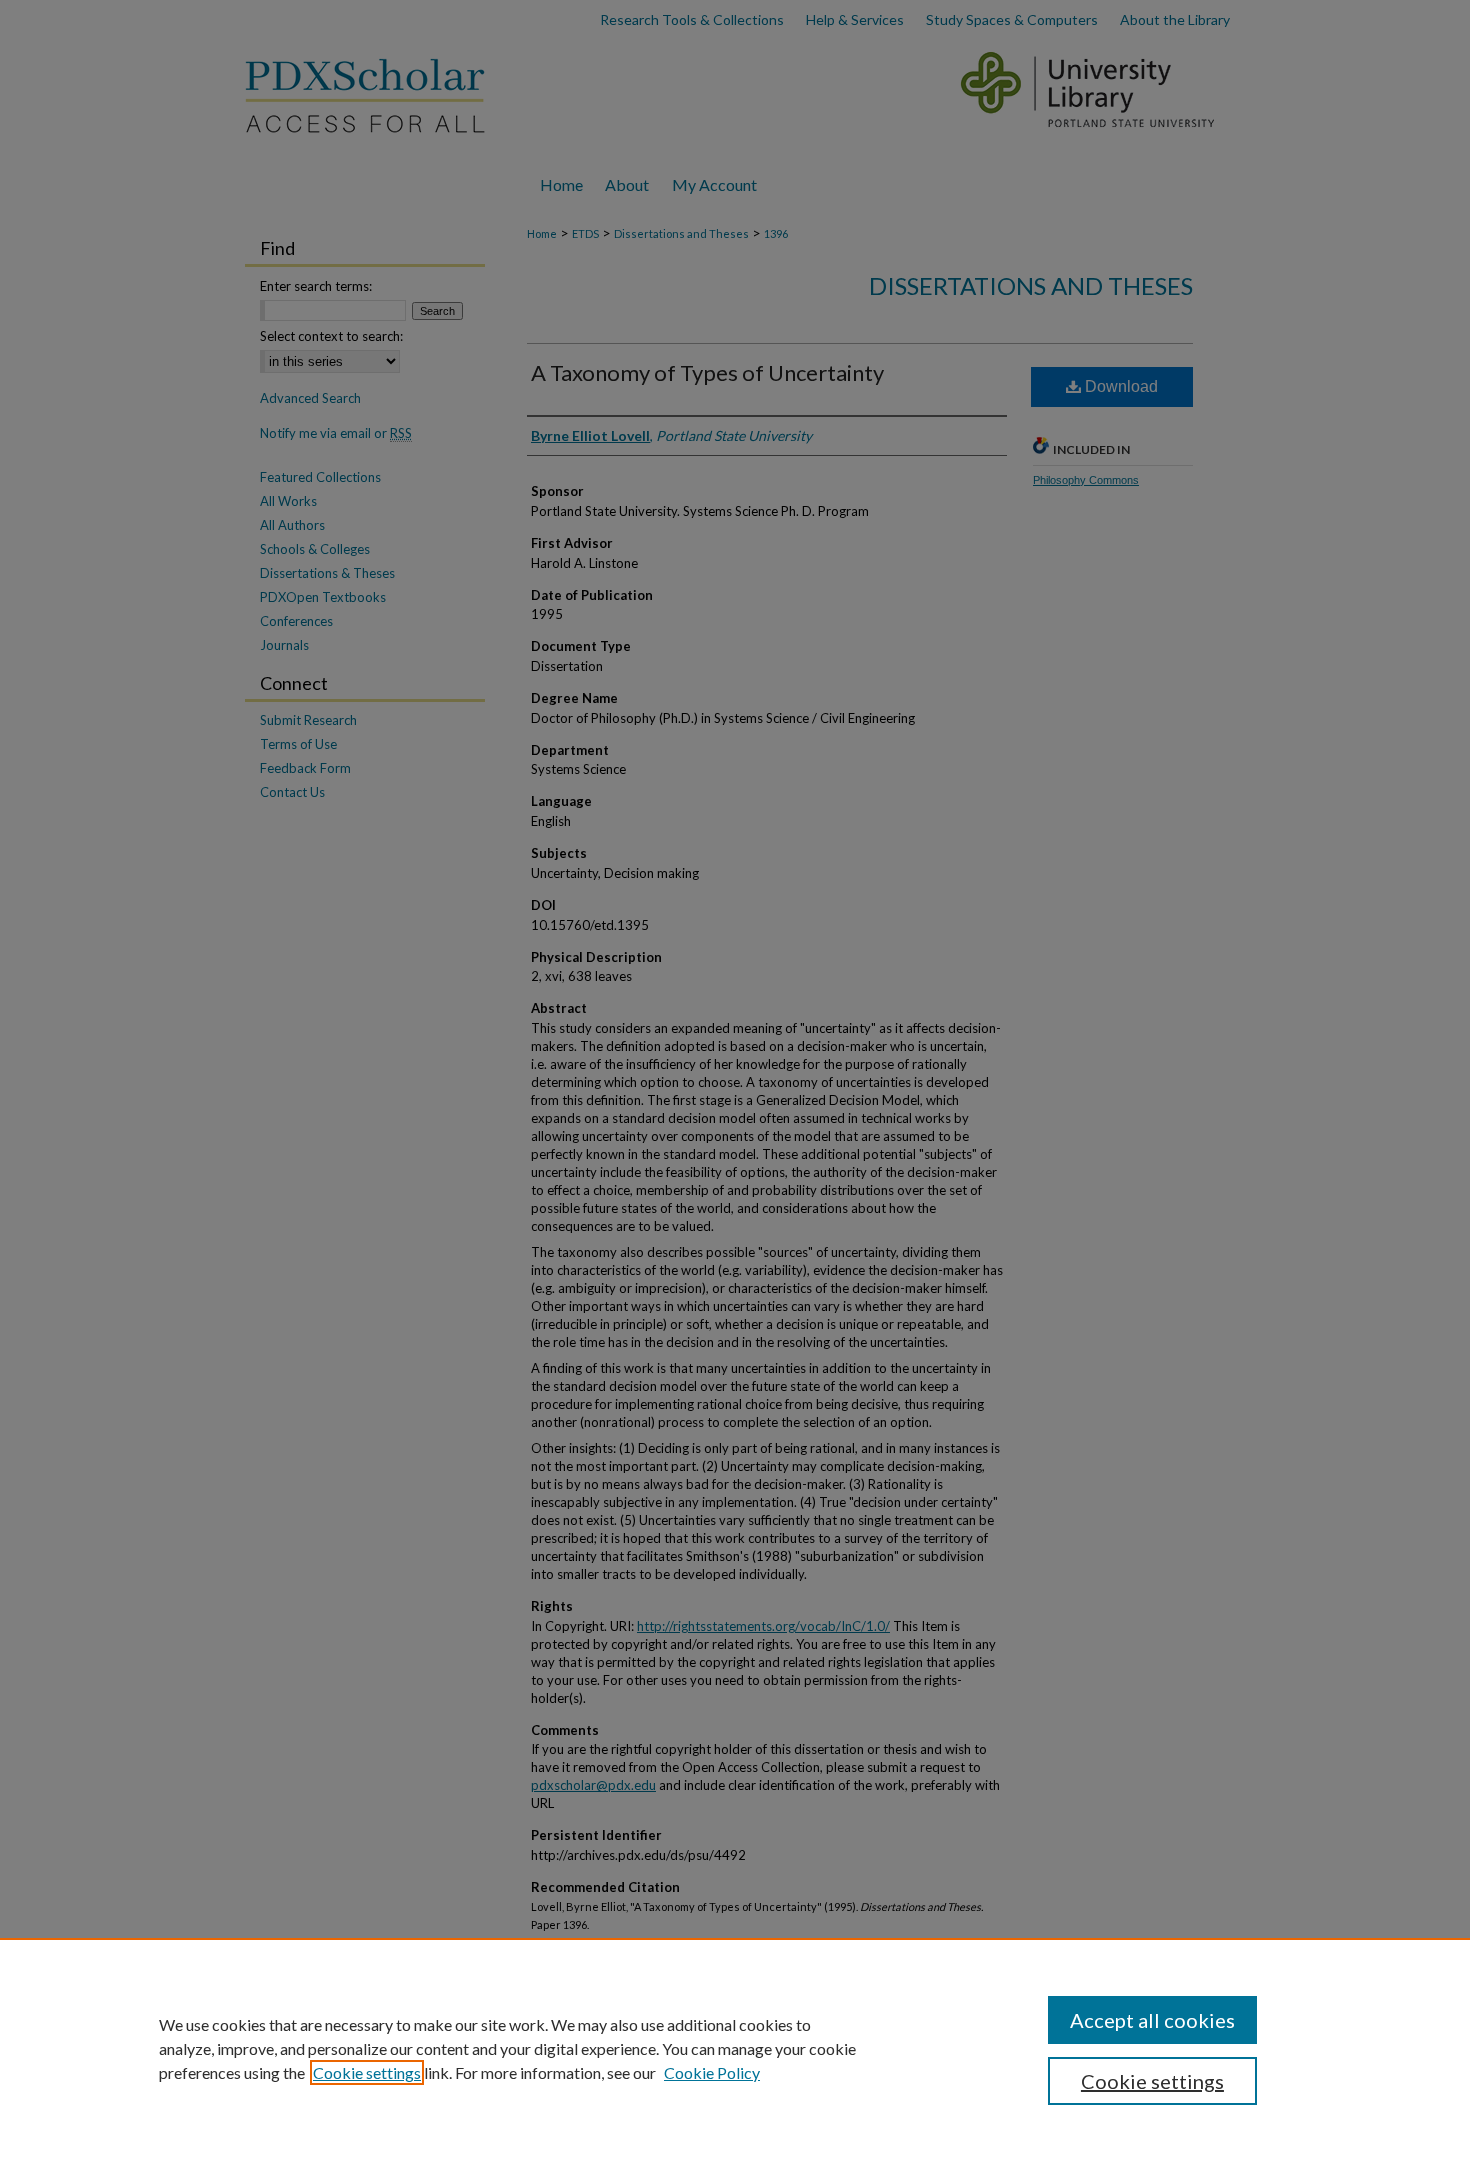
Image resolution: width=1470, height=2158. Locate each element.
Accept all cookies (1152, 2020)
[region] (735, 2048)
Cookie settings (367, 2072)
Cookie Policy (712, 2072)
